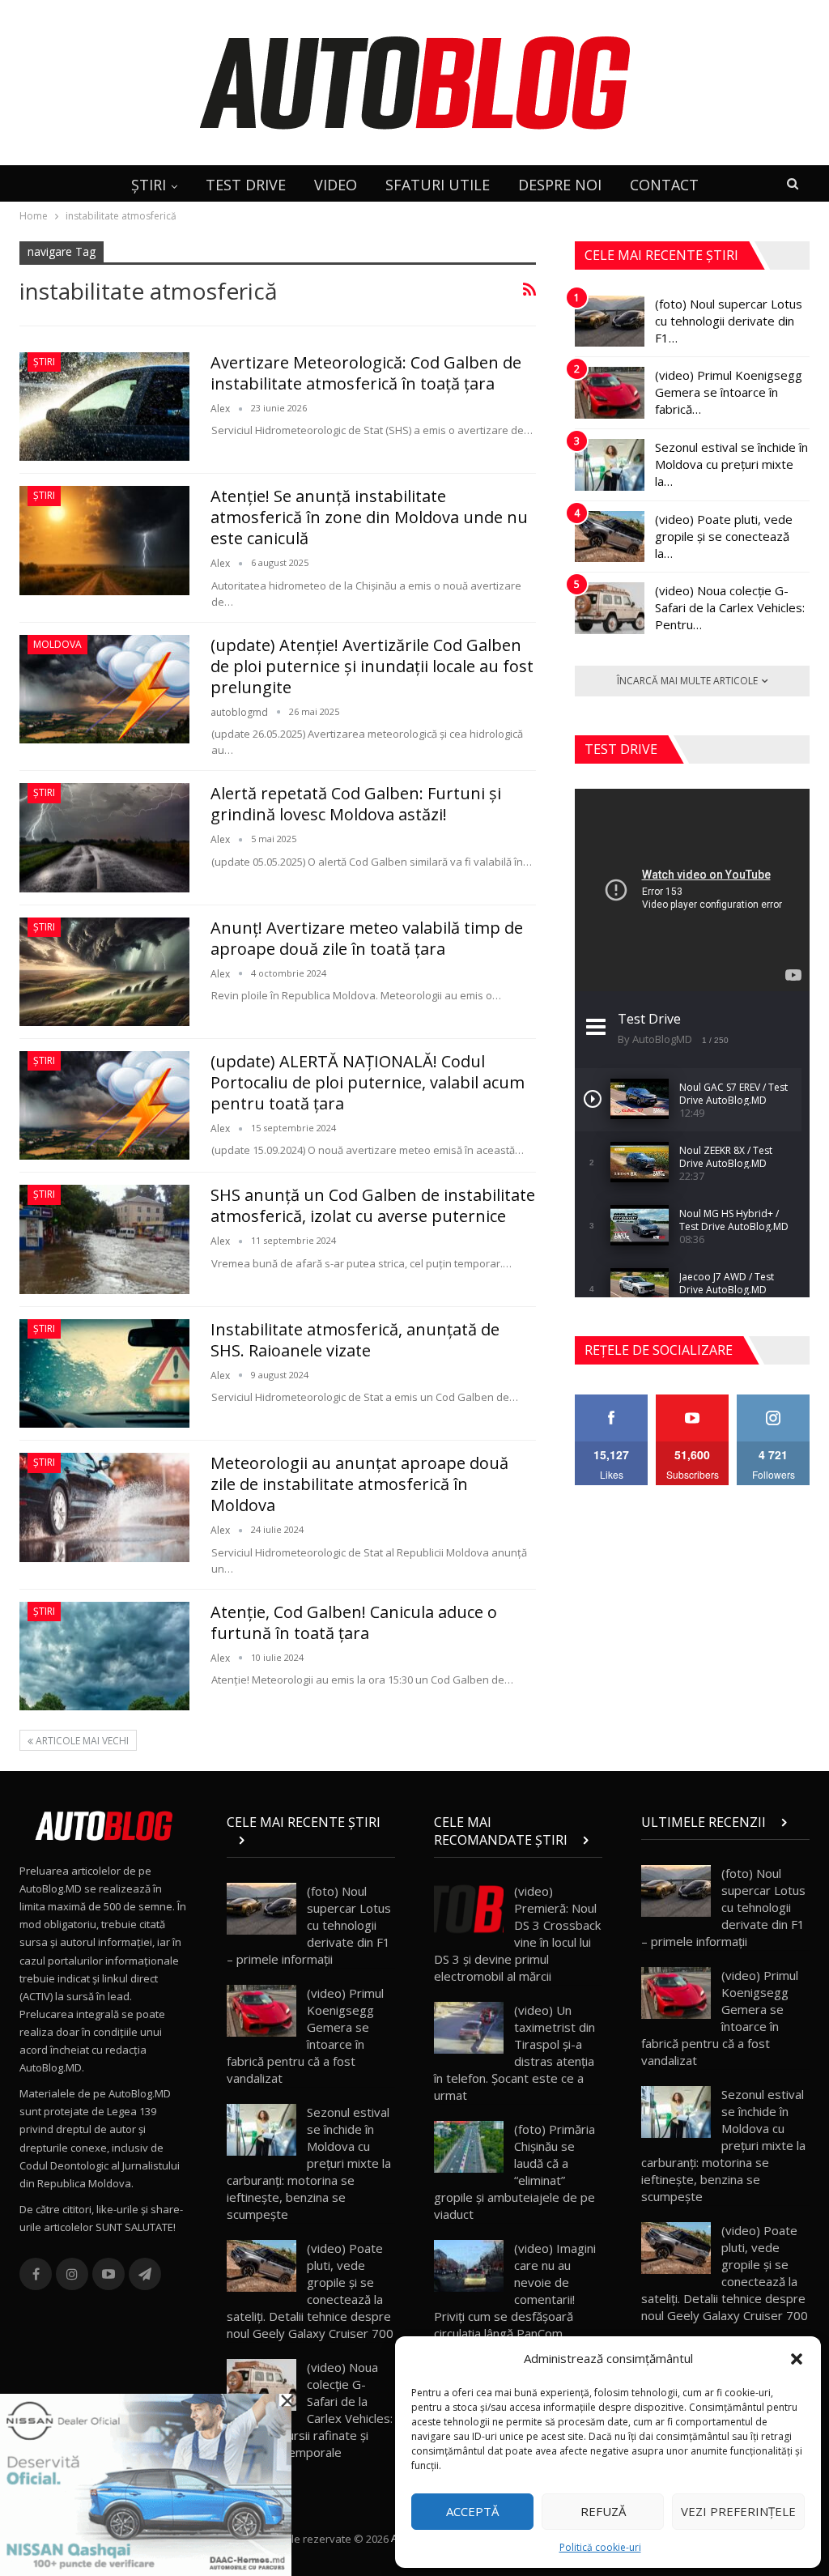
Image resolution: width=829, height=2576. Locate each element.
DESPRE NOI (560, 185)
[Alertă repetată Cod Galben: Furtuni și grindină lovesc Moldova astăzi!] (104, 837)
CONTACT (664, 185)
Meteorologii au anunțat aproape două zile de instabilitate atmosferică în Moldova (359, 1484)
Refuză (603, 2511)
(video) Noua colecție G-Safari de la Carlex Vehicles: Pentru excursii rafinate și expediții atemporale (310, 2410)
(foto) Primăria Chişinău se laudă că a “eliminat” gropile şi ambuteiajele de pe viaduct (514, 2172)
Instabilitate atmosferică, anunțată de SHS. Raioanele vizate (355, 1340)
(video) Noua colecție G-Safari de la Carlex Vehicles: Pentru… (730, 607)
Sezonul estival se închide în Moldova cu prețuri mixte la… (731, 464)
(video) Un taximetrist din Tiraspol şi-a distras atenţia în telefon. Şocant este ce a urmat (514, 2052)
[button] (797, 2359)
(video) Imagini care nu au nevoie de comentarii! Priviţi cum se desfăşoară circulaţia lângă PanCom (515, 2291)
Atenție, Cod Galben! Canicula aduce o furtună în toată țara (354, 1622)
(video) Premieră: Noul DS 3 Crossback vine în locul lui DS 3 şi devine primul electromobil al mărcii (517, 1933)
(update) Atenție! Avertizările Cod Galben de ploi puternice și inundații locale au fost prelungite (372, 666)
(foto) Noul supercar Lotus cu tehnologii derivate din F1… (729, 321)
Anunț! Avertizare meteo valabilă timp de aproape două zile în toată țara (367, 938)
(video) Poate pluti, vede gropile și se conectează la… (724, 536)
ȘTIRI (149, 185)
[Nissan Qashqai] (146, 2484)
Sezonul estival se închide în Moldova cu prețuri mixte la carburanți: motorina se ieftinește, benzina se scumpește (309, 2163)
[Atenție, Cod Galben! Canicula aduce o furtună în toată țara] (104, 1656)
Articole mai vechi (81, 1741)
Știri (44, 362)
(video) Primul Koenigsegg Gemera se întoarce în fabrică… (729, 392)
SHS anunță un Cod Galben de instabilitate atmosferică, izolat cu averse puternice (373, 1205)
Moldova (57, 644)
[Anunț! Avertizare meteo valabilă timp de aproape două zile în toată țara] (104, 972)
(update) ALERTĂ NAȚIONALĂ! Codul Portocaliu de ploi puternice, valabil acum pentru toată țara (368, 1082)
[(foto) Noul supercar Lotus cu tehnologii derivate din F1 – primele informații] (610, 321)
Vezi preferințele (738, 2511)
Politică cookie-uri (600, 2547)
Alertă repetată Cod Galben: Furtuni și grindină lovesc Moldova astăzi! (356, 804)
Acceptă (472, 2511)
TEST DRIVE (246, 185)
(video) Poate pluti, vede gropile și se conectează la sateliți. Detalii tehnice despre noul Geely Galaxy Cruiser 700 (310, 2291)
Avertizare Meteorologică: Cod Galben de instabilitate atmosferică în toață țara (366, 373)
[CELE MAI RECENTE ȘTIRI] (311, 1840)
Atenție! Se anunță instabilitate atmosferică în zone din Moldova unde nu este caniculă (369, 517)
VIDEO (336, 185)
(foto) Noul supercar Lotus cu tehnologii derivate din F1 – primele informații (309, 1925)
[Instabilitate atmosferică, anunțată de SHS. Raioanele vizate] (104, 1373)
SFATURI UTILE (438, 185)
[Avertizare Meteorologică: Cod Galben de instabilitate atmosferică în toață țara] (104, 407)
